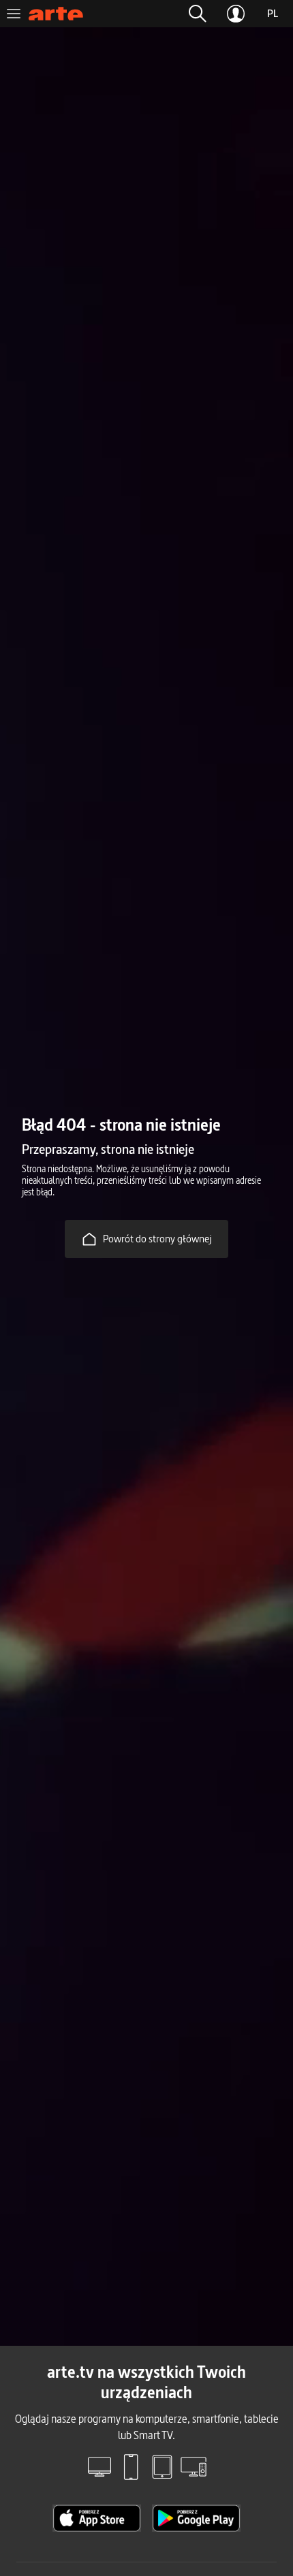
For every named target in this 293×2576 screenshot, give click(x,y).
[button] (198, 14)
